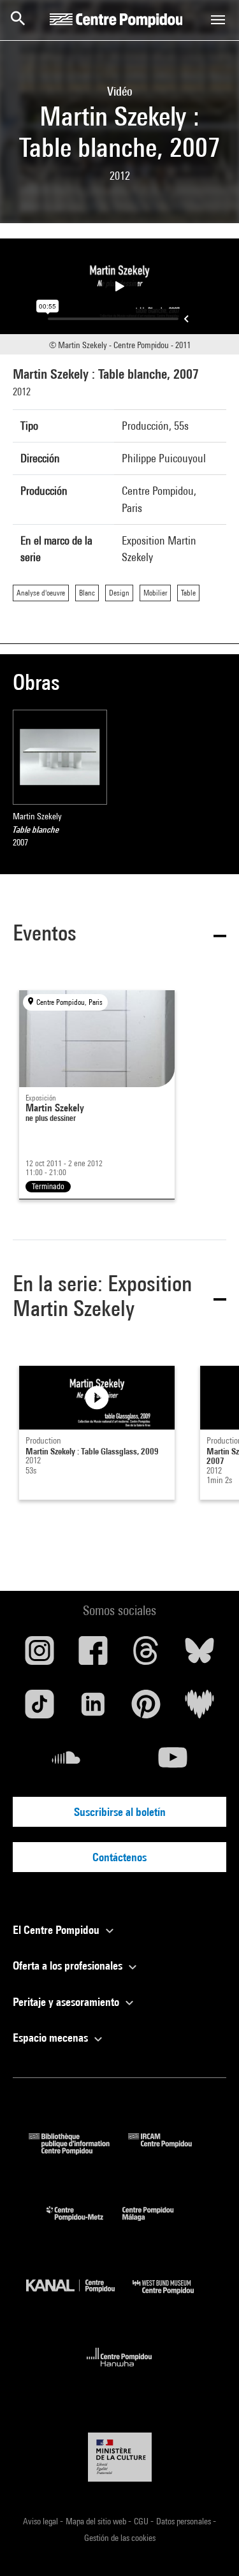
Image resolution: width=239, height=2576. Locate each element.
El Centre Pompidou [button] (57, 1930)
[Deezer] (199, 1709)
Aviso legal (41, 2521)
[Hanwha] (119, 2370)
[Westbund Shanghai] (173, 2297)
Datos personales (185, 2521)
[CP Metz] (84, 2224)
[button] (119, 935)
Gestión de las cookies (120, 2538)
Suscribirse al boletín (120, 1812)
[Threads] (147, 1655)
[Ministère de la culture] (120, 2457)
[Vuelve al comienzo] (209, 2546)
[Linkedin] (93, 1709)
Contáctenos (119, 1857)
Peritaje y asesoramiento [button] (67, 2002)
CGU (142, 2521)
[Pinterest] (147, 1709)
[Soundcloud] (66, 1762)
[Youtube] (173, 1762)
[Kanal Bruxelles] (80, 2297)
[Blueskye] (199, 1655)
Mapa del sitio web (97, 2521)
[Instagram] (40, 1655)
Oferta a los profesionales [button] (69, 1965)
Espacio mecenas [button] (52, 2038)
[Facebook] (93, 1655)
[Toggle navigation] (218, 20)
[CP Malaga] (157, 2224)
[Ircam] (170, 2150)
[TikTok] (40, 1709)
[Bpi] (78, 2150)
